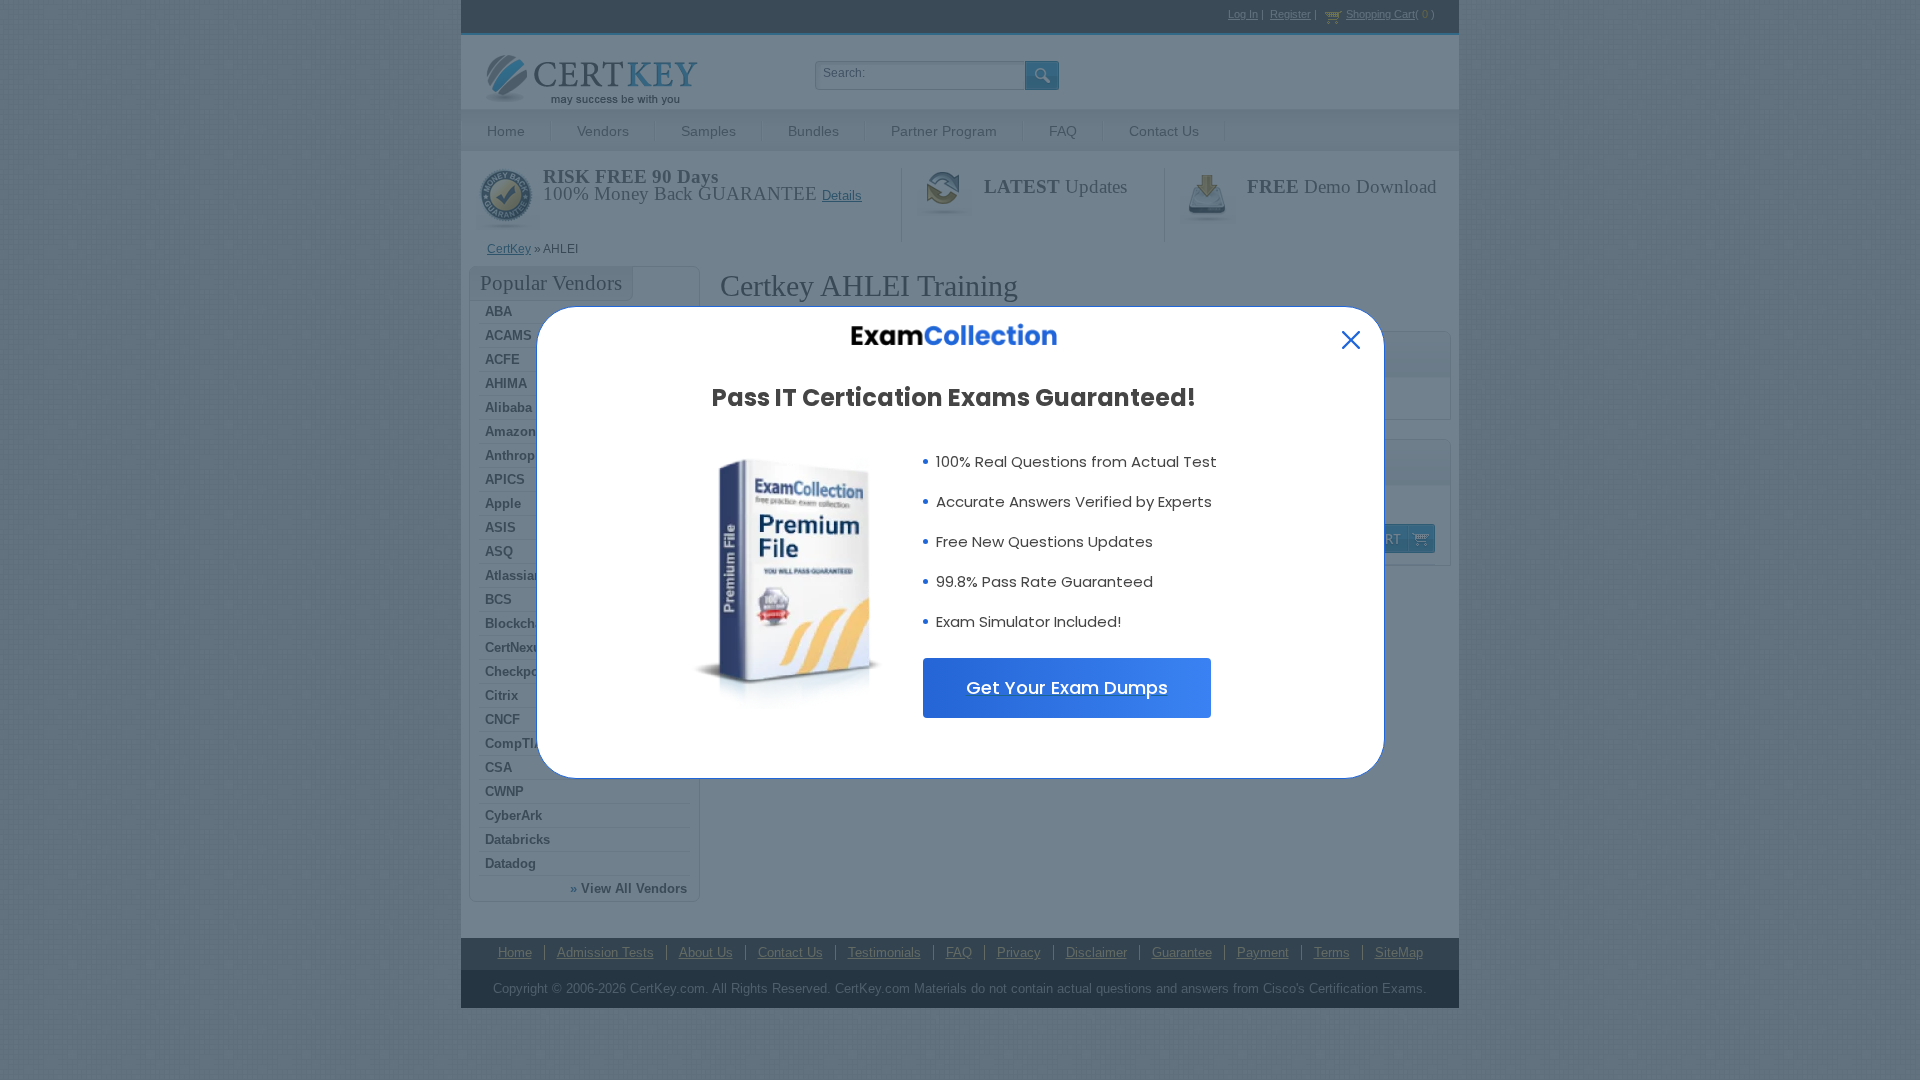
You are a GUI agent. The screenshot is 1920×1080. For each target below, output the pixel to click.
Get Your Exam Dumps (1067, 687)
